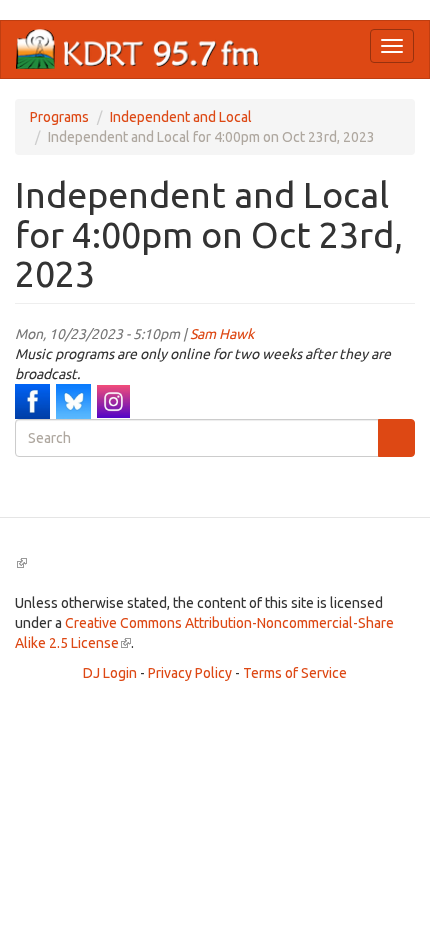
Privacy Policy (190, 673)
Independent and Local (181, 117)
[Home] (138, 49)
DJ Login (110, 673)
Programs (59, 117)
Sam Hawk (222, 334)
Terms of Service (295, 673)
